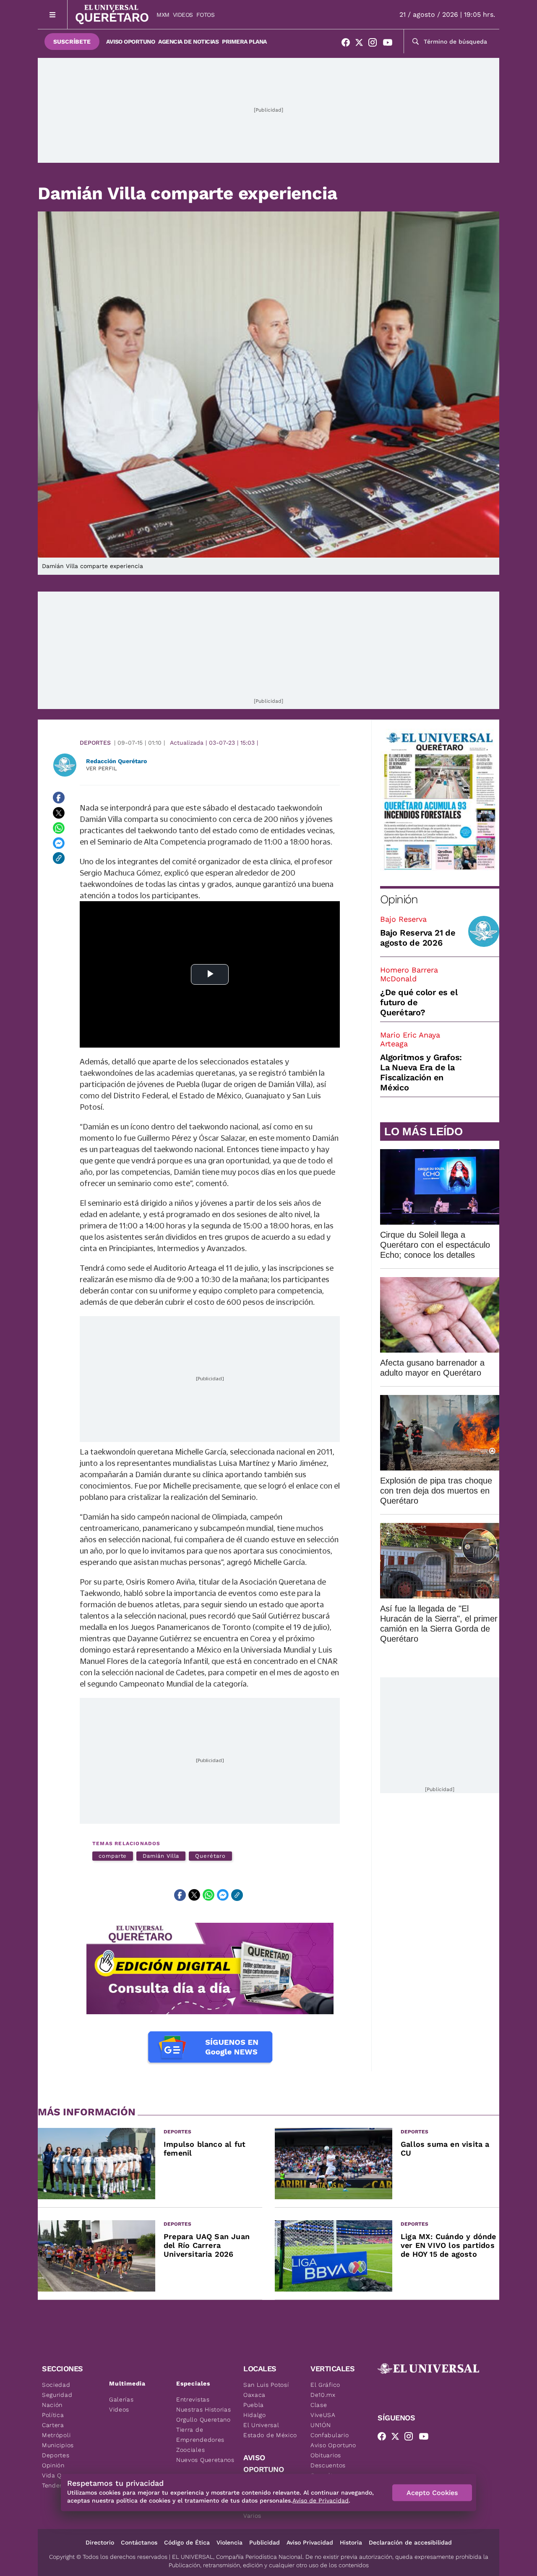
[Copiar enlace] (59, 858)
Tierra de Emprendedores (200, 2435)
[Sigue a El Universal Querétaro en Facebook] (348, 44)
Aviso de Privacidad (321, 2500)
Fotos (206, 15)
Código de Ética (187, 2542)
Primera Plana (244, 42)
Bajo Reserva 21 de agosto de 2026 (418, 938)
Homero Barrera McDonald (409, 974)
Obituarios (326, 2455)
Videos (183, 15)
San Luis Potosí (266, 2385)
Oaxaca (254, 2395)
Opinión (399, 899)
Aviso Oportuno (130, 42)
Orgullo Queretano (203, 2420)
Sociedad (56, 2385)
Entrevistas (193, 2399)
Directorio (100, 2542)
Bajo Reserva (403, 919)
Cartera (53, 2425)
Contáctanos (139, 2542)
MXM (163, 15)
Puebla (254, 2405)
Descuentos (328, 2465)
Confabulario (330, 2435)
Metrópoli (56, 2435)
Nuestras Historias (204, 2409)
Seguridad (57, 2395)
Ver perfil (102, 768)
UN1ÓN (321, 2425)
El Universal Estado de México (270, 2430)
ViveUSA (323, 2415)
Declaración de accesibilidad (410, 2542)
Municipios (58, 2445)
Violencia (229, 2542)
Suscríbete (72, 42)
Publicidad (265, 2542)
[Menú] (53, 14)
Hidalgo (255, 2415)
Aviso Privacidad (310, 2542)
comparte (113, 1856)
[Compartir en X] (59, 813)
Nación (52, 2405)
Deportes (95, 743)
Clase (319, 2405)
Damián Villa (161, 1856)
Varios (252, 2516)
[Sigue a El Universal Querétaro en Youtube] (390, 44)
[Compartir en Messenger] (59, 843)
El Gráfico (325, 2385)
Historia (351, 2542)
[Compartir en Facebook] (59, 798)
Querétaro (210, 1856)
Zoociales (190, 2450)
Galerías (121, 2399)
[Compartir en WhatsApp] (59, 828)
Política (53, 2415)
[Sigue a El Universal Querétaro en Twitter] (362, 44)
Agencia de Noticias (188, 42)
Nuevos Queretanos (205, 2460)
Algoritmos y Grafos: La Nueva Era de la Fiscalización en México (421, 1072)
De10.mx (323, 2395)
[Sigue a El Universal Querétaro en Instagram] (375, 44)
